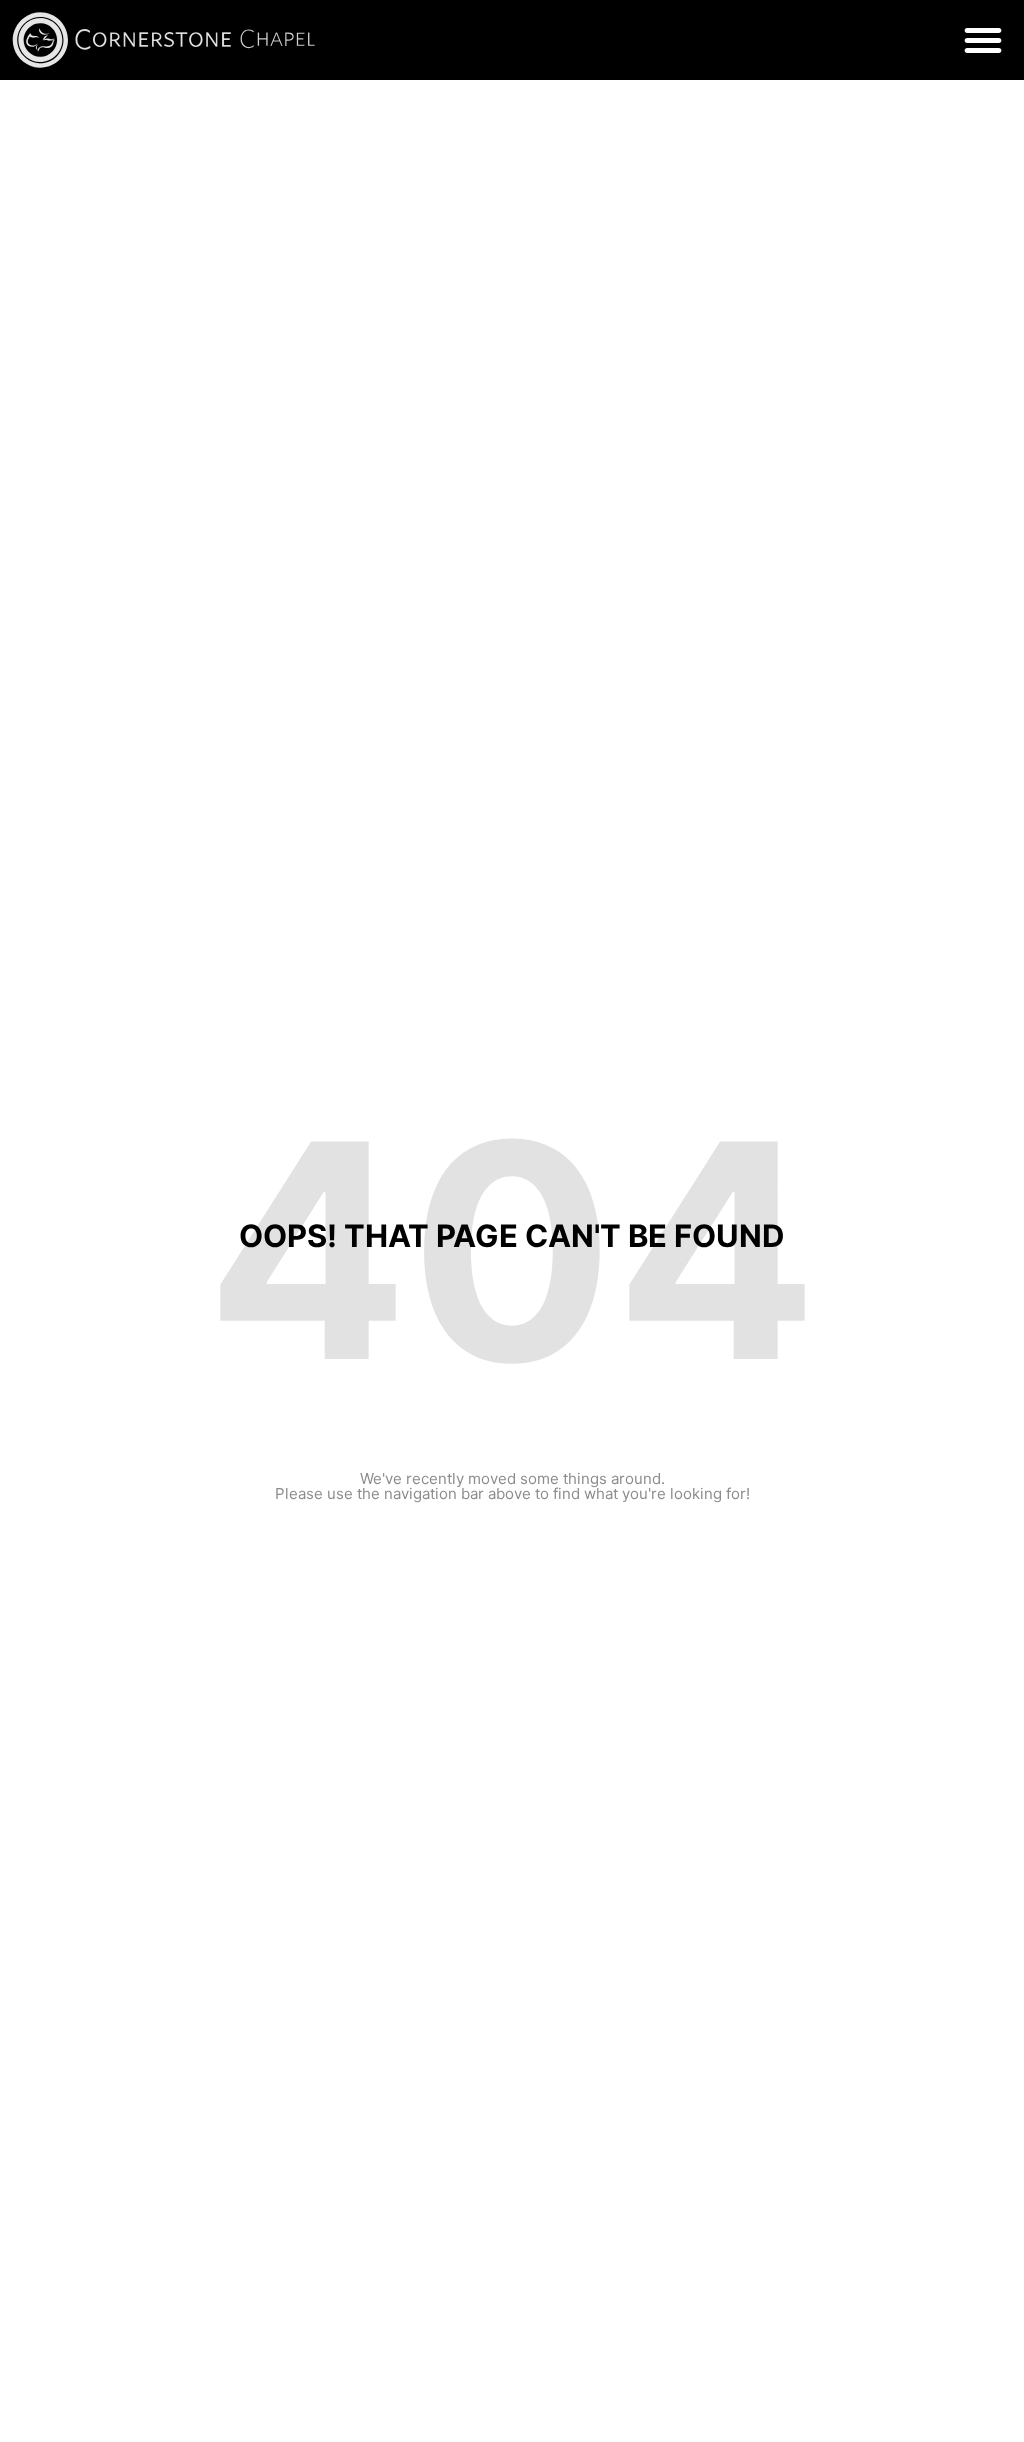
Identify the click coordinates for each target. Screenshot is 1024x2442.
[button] (983, 40)
